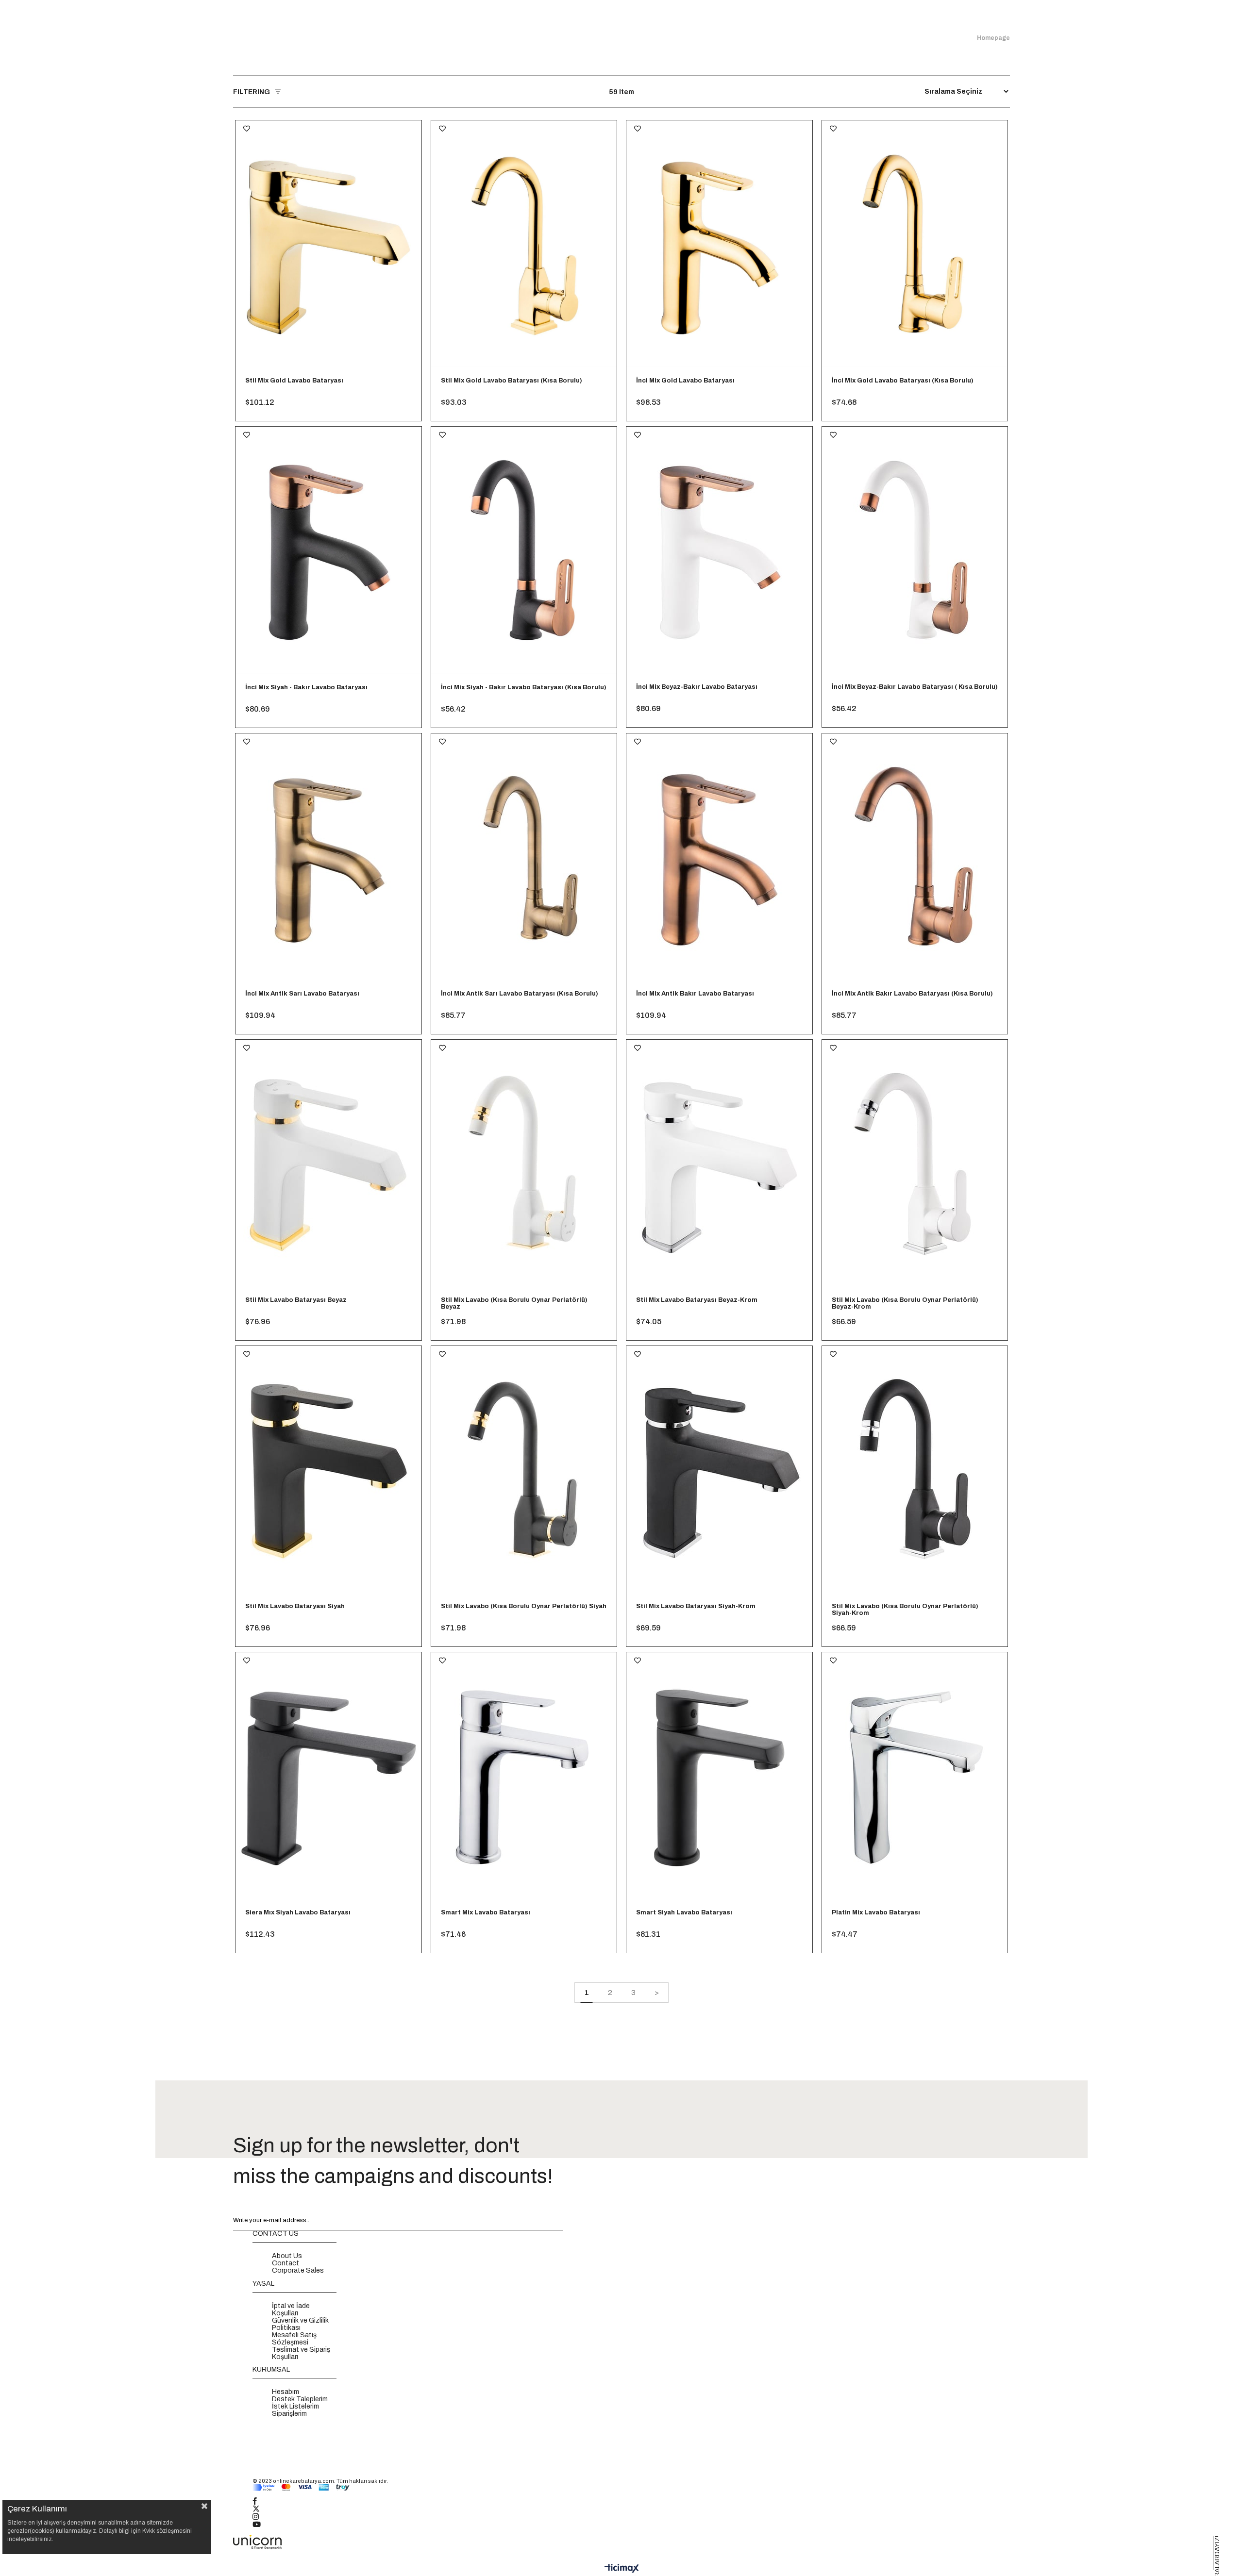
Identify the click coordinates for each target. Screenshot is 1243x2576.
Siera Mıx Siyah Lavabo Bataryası (298, 1912)
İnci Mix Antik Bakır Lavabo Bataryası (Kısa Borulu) (912, 994)
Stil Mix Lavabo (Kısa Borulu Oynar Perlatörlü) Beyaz (514, 1303)
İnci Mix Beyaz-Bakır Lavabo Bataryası (697, 687)
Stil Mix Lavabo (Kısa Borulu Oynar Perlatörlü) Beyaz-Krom (905, 1303)
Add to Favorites (247, 129)
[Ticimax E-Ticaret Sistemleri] (622, 2569)
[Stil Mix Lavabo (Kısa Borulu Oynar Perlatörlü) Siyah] (524, 1470)
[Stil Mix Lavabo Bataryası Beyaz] (328, 1163)
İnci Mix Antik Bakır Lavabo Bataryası (695, 994)
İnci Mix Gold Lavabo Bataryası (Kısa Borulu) (903, 381)
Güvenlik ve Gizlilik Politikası (300, 2324)
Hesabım (286, 2392)
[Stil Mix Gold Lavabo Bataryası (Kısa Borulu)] (524, 244)
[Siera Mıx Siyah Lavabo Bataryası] (328, 1776)
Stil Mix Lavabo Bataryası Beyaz (296, 1300)
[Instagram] (262, 2517)
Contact (286, 2263)
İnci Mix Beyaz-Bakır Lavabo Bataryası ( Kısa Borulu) (915, 687)
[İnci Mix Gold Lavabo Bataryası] (719, 244)
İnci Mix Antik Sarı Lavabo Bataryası (302, 994)
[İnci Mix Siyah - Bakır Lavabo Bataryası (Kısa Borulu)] (524, 550)
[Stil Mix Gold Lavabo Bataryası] (328, 244)
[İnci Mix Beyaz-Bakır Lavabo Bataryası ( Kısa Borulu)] (915, 550)
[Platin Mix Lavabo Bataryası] (915, 1776)
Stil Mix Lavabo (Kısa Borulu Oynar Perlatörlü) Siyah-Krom (905, 1610)
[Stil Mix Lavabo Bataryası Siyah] (328, 1470)
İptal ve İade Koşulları (291, 2310)
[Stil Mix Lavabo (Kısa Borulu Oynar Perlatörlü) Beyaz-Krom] (915, 1163)
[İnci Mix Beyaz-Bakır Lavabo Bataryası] (719, 550)
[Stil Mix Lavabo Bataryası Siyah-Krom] (719, 1470)
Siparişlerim (289, 2414)
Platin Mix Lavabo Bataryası (876, 1912)
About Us (287, 2256)
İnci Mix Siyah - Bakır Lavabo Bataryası (306, 687)
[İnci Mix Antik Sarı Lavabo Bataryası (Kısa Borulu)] (524, 857)
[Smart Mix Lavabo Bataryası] (524, 1776)
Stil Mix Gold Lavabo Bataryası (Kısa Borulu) (512, 381)
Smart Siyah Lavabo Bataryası (684, 1912)
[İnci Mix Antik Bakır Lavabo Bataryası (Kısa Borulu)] (915, 857)
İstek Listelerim (295, 2406)
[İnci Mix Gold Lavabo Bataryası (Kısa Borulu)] (915, 244)
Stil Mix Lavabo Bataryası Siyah (295, 1606)
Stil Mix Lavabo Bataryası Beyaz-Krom (697, 1300)
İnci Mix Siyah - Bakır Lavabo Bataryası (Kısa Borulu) (524, 687)
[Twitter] (262, 2510)
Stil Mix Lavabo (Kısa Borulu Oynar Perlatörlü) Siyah (524, 1606)
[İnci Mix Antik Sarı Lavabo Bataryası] (328, 857)
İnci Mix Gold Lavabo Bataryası (685, 381)
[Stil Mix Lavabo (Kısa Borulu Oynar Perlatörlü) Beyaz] (524, 1163)
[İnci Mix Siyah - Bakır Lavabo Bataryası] (328, 550)
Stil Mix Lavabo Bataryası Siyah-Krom (696, 1606)
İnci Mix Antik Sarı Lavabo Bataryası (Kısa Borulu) (520, 994)
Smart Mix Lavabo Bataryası (486, 1912)
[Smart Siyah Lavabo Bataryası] (719, 1776)
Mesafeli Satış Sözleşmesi (294, 2339)
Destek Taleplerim (300, 2399)
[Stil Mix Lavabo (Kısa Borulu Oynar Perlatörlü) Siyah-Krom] (915, 1470)
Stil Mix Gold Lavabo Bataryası (294, 381)
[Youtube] (263, 2525)
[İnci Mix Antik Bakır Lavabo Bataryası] (719, 857)
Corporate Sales (298, 2270)
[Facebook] (261, 2502)
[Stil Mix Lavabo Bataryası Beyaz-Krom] (719, 1163)
